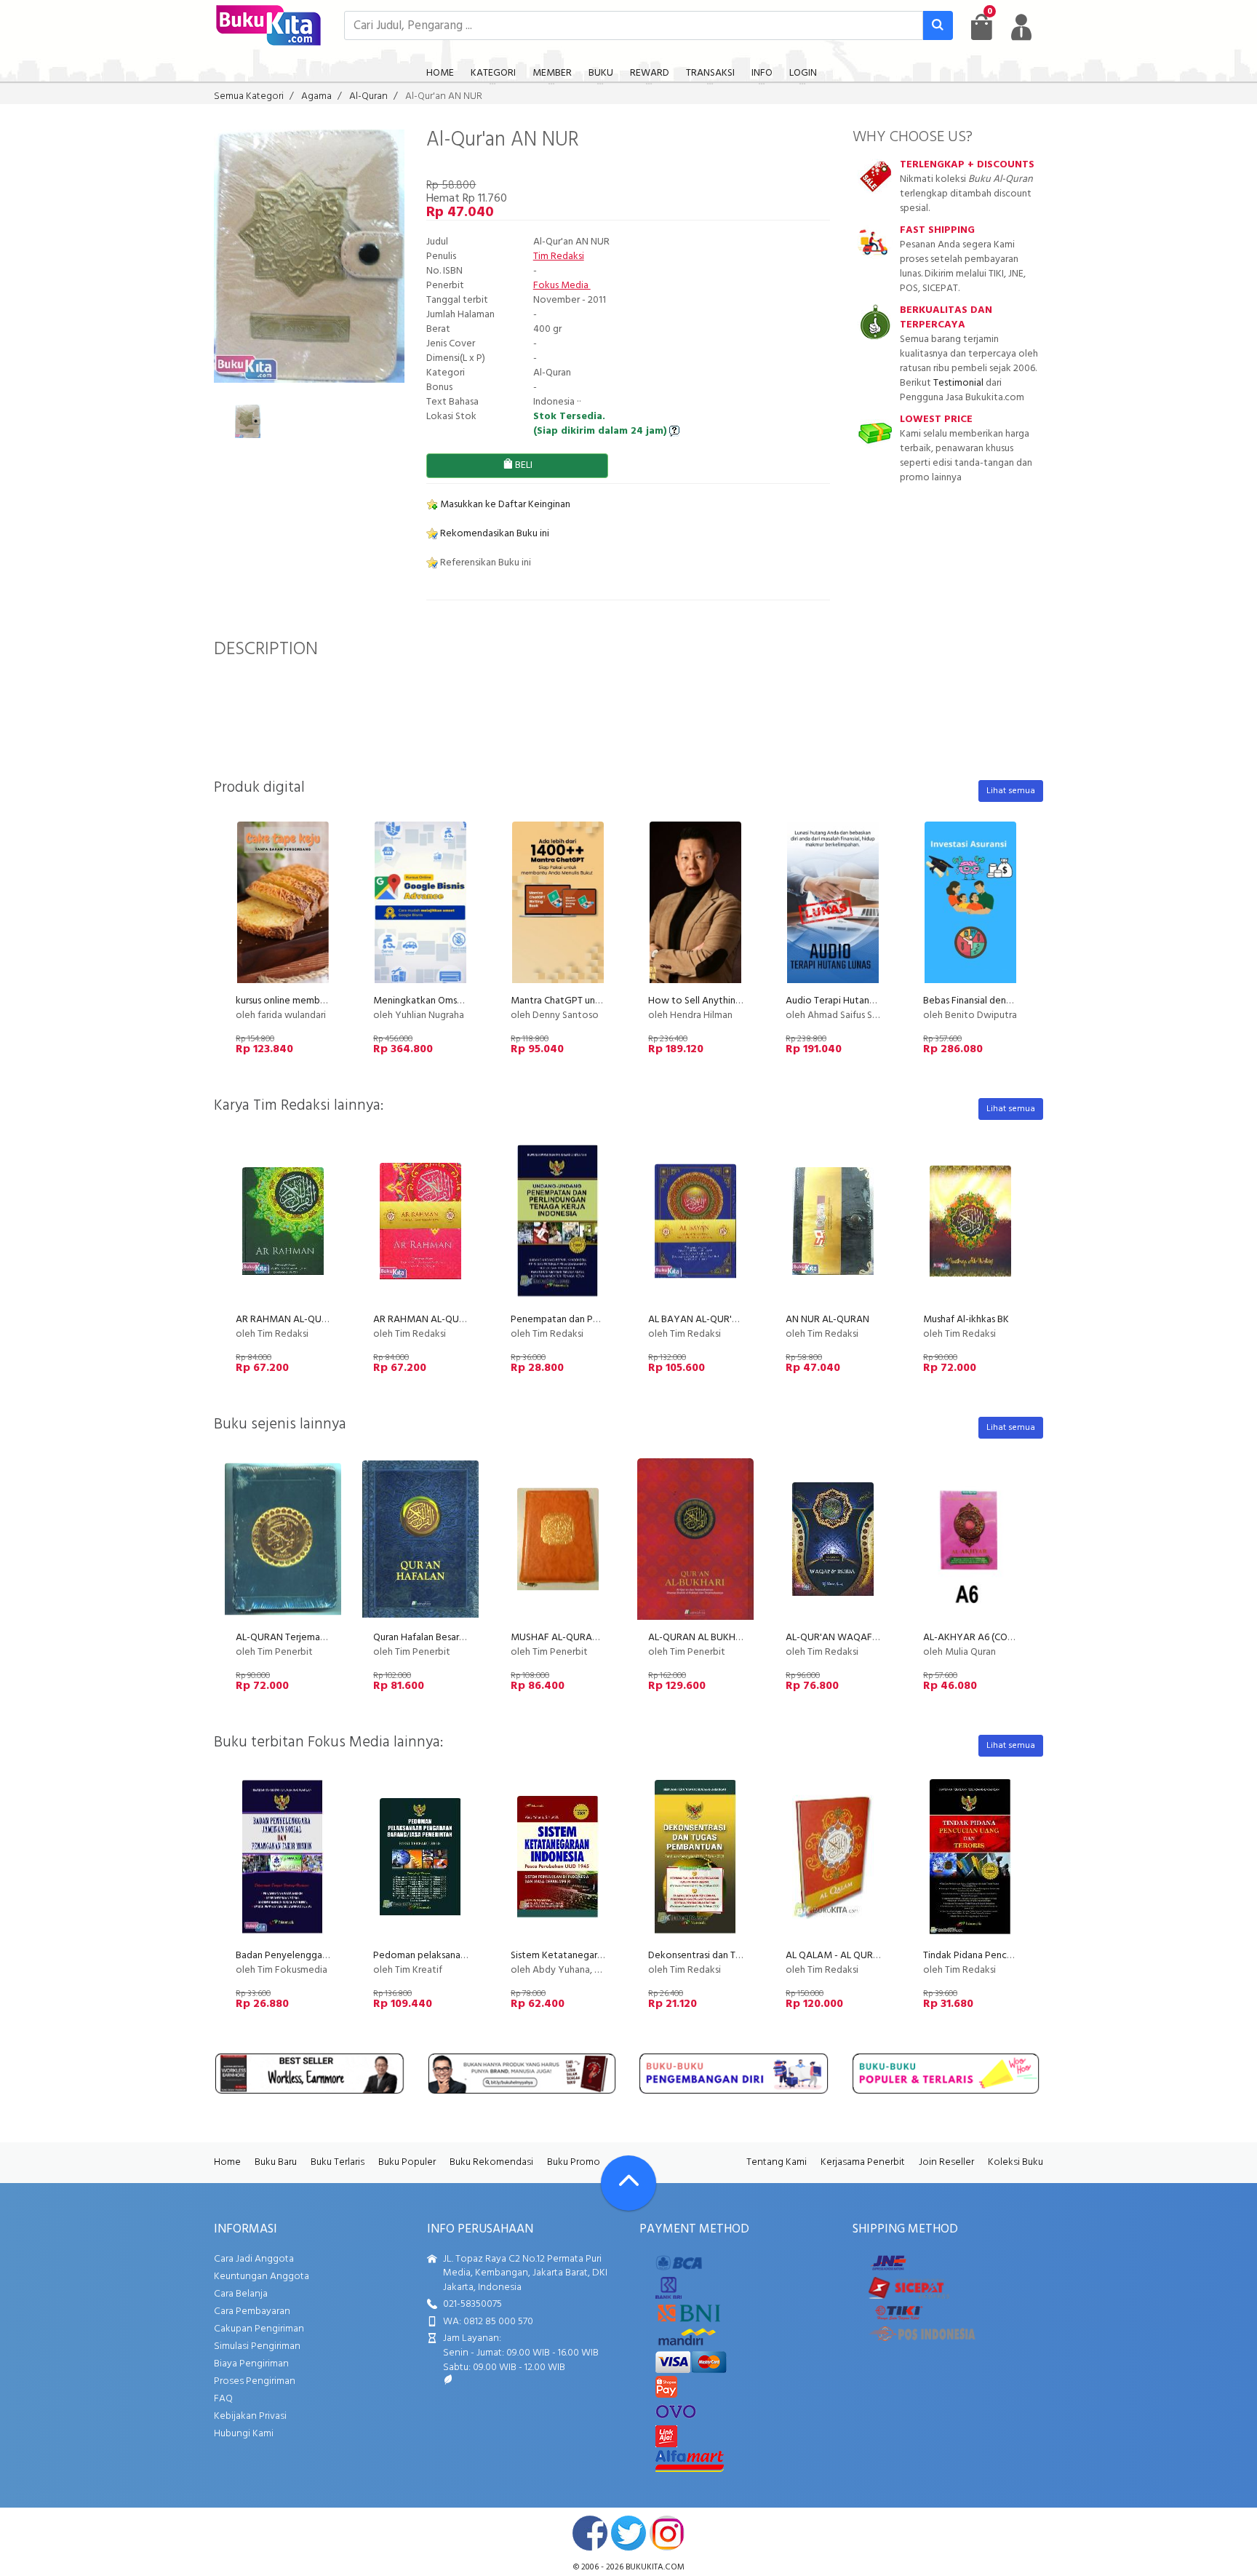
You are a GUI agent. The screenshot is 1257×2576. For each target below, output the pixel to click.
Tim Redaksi (559, 257)
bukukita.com (655, 2567)
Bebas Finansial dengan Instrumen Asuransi (1013, 1001)
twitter (628, 2533)
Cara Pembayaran (252, 2311)
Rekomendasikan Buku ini (494, 534)
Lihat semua (1011, 791)
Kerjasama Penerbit (863, 2162)
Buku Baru (276, 2162)
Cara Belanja (241, 2294)
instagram (667, 2533)
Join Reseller (946, 2162)
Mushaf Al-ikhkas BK (966, 1320)
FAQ (223, 2399)
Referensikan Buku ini (484, 563)
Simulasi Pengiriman (257, 2346)
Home (227, 2162)
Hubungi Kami (244, 2434)
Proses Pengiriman (255, 2381)
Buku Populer (407, 2162)
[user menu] (1021, 27)
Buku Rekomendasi (491, 2162)
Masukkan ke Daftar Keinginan (504, 505)
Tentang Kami (777, 2162)
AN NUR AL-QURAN (827, 1320)
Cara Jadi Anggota (254, 2259)
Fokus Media (562, 286)
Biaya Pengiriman (251, 2364)
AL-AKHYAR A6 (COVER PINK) (987, 1638)
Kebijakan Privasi (250, 2416)
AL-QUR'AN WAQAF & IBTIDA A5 (856, 1638)
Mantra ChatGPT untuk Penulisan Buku (593, 1001)
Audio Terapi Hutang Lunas (843, 1001)
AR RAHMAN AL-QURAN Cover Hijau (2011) (327, 1320)
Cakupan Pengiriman (259, 2329)
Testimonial (958, 383)
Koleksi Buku (1015, 2162)
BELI (523, 465)
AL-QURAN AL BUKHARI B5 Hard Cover (731, 1638)
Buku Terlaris (338, 2162)
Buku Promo (574, 2162)
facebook (590, 2533)
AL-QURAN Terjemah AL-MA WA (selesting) (329, 1638)
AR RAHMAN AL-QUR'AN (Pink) (440, 1320)
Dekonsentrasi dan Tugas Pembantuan (730, 1956)
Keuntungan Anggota (262, 2277)
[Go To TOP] (628, 2183)
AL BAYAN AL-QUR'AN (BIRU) (711, 1320)
